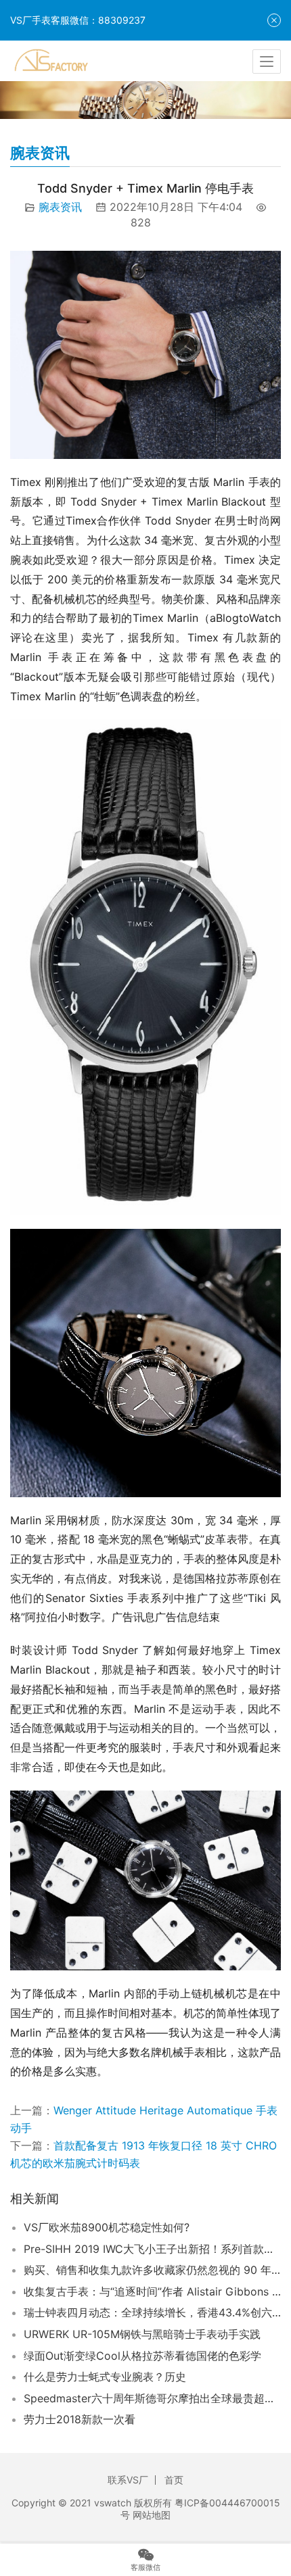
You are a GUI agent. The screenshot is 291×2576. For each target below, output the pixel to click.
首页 (174, 2480)
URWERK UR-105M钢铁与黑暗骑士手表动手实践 (142, 2334)
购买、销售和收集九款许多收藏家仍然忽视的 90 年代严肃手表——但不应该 (152, 2270)
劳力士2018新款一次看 (80, 2419)
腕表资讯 (60, 207)
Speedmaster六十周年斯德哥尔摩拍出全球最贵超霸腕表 (152, 2398)
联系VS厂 (128, 2480)
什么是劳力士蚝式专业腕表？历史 (105, 2377)
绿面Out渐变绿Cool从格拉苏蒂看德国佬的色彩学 (142, 2356)
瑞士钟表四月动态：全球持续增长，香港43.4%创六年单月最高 (152, 2312)
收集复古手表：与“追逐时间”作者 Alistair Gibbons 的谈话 (152, 2291)
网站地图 (152, 2515)
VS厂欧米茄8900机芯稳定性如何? (107, 2227)
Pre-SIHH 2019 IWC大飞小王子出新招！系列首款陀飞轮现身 (152, 2249)
